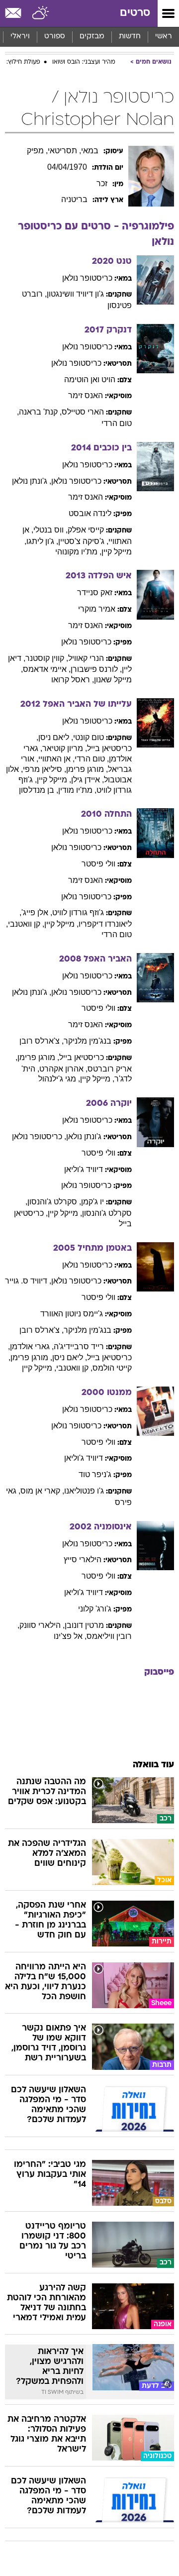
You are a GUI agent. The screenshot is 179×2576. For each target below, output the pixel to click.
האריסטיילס (83, 412)
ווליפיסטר (98, 864)
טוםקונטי (89, 737)
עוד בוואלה (153, 1765)
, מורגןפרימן (87, 769)
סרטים (135, 13)
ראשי (164, 37)
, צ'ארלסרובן (42, 1041)
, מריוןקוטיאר (65, 748)
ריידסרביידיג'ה (79, 1346)
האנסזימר (86, 395)
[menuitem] (130, 37)
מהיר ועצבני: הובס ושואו (84, 62)
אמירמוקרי (97, 609)
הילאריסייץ (83, 1559)
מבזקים (92, 37)
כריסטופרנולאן (87, 278)
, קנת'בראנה (40, 412)
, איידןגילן (88, 780)
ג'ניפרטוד (95, 1474)
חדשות (130, 37)
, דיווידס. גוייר (28, 1281)
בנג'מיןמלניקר (88, 1041)
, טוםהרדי (92, 759)
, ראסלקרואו (73, 680)
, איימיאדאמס (47, 669)
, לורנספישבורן (96, 669)
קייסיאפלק (86, 530)
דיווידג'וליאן (84, 1169)
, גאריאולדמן (32, 1346)
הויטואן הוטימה (90, 379)
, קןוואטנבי (26, 924)
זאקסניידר (95, 592)
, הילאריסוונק (42, 1625)
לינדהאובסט (90, 513)
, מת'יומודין (77, 790)
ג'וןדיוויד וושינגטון (75, 294)
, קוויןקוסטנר (47, 658)
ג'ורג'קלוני (95, 1609)
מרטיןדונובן (84, 1625)
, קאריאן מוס (42, 1491)
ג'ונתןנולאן (84, 1136)
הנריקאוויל (86, 658)
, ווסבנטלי (50, 530)
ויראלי (20, 37)
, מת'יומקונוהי (78, 552)
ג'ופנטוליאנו (84, 1491)
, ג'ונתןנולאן (32, 481)
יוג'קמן (92, 1202)
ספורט (55, 37)
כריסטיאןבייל (82, 1057)
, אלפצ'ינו (70, 1636)
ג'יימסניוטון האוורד (72, 1314)
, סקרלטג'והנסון (54, 1202)
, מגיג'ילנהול (59, 1079)
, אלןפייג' (37, 912)
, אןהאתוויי (56, 759)
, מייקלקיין (54, 780)
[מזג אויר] (41, 13)
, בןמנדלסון (39, 790)
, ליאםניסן (56, 737)
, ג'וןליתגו (42, 541)
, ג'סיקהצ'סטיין (83, 541)
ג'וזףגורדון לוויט (78, 912)
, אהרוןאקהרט (63, 1069)
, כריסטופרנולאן (39, 1136)
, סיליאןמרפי (45, 769)
